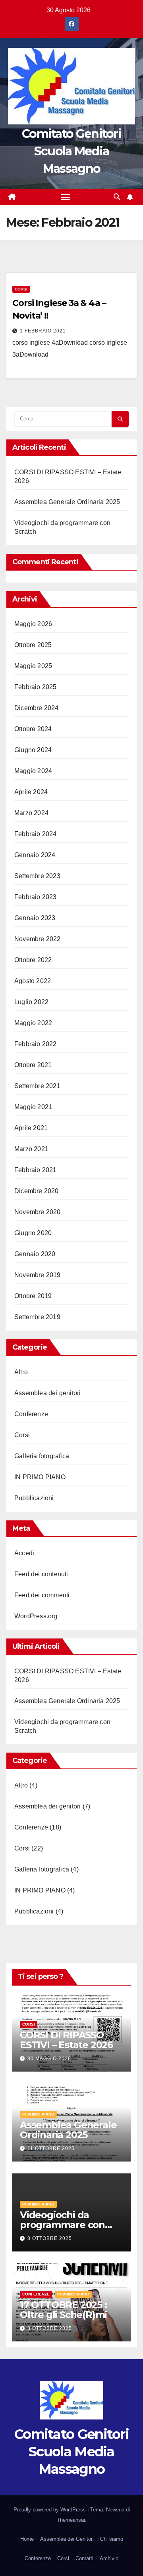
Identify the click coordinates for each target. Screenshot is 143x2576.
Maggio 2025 (33, 666)
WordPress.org (36, 1616)
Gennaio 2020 (35, 1254)
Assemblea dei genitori (47, 1393)
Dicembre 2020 (37, 1191)
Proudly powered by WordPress (50, 2510)
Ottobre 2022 (33, 960)
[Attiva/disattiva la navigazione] (66, 197)
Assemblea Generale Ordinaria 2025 (67, 502)
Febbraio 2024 (36, 834)
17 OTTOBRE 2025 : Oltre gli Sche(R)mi (63, 2310)
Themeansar (71, 2520)
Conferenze (31, 1414)
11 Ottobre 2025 (51, 2148)
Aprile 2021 (31, 1128)
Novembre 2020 (38, 1212)
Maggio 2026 (33, 624)
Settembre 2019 (37, 1317)
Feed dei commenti (42, 1595)
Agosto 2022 (33, 981)
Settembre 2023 (37, 876)
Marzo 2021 (31, 1149)
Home (27, 2539)
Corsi (21, 289)
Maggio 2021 (33, 1107)
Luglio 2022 (31, 1002)
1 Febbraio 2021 (43, 331)
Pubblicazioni (34, 1498)
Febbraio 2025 (36, 687)
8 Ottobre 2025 (50, 2238)
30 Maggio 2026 (49, 2059)
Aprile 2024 (31, 792)
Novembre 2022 (38, 939)
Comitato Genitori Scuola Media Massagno (71, 151)
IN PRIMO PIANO (40, 1477)
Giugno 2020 (33, 1233)
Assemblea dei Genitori (67, 2539)
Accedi (24, 1553)
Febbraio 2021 (36, 1170)
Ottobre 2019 (33, 1296)
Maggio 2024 (33, 771)
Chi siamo (112, 2539)
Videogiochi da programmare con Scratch (62, 2225)
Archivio (109, 2558)
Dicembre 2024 (37, 708)
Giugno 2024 (33, 750)
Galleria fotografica (42, 1456)
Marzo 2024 (31, 813)
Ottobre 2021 (33, 1065)
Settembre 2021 (37, 1086)
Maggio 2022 (33, 1023)
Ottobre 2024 (33, 729)
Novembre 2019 (38, 1275)
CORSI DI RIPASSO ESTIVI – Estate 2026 (66, 2040)
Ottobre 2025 (33, 645)
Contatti (84, 2558)
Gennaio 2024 (35, 855)
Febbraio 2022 (36, 1044)
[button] (117, 197)
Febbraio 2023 (36, 897)
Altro (21, 1372)
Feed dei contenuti (41, 1574)
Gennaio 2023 (35, 918)
